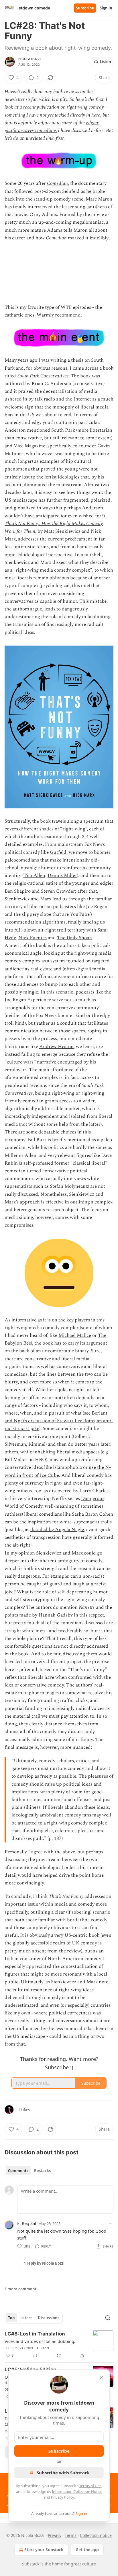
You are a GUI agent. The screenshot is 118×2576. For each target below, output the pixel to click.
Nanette (87, 1607)
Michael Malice (75, 1335)
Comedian (57, 183)
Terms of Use (90, 2486)
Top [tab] (11, 2318)
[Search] (108, 2318)
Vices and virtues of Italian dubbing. (40, 2341)
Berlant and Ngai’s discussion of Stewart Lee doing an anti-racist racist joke (59, 1421)
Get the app (87, 2550)
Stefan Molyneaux (69, 1186)
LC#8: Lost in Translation (35, 2334)
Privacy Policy (62, 2497)
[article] (59, 2345)
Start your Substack (44, 2550)
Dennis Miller (62, 876)
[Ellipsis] (111, 2223)
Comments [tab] (18, 2171)
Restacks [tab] (42, 2171)
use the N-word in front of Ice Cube (58, 1471)
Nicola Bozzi (29, 59)
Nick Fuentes (33, 938)
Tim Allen (34, 876)
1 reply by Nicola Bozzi (44, 2263)
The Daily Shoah (74, 938)
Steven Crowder (58, 891)
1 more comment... (22, 2289)
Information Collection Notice (77, 2491)
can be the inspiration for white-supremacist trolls (58, 1522)
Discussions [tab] (49, 2318)
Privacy (55, 2535)
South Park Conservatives (43, 376)
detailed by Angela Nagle (57, 1530)
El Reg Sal (27, 2223)
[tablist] (29, 2171)
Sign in (106, 8)
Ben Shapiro (18, 891)
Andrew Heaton (56, 1047)
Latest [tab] (26, 2318)
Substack (31, 2564)
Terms (71, 2535)
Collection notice (96, 2535)
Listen (105, 62)
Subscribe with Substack (63, 2473)
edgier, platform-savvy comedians (52, 127)
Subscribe (85, 8)
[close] (101, 2378)
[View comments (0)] (35, 2355)
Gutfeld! (59, 852)
